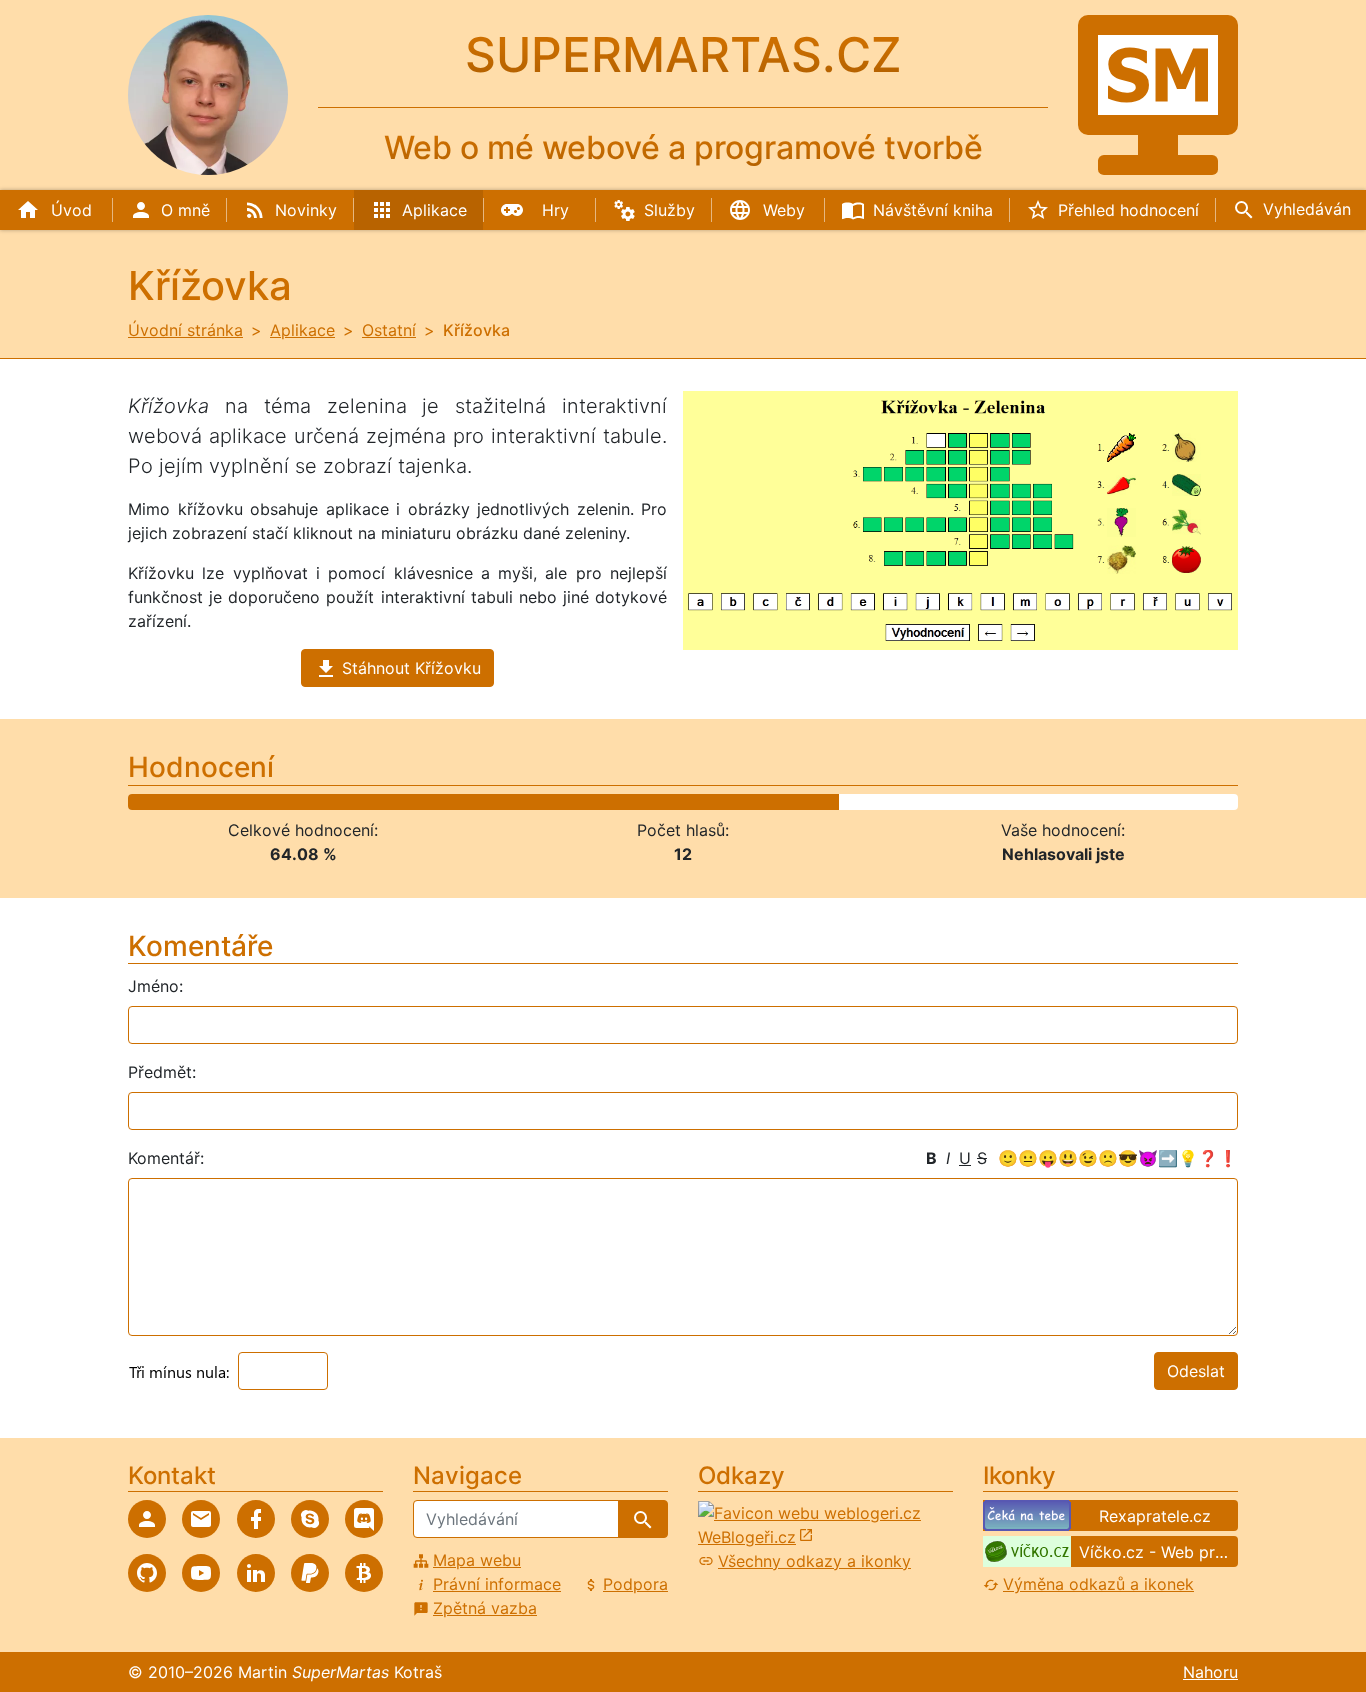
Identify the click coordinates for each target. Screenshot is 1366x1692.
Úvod (71, 210)
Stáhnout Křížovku (411, 668)
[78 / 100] (987, 802)
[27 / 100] (421, 802)
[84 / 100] (1054, 802)
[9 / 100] (222, 802)
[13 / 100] (266, 802)
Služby (669, 210)
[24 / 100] (388, 802)
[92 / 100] (1143, 802)
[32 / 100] (477, 802)
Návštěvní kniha (933, 210)
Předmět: (162, 1072)
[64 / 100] (832, 802)
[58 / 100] (765, 802)
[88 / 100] (1098, 802)
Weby (784, 210)
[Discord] (364, 1519)
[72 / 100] (921, 802)
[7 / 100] (200, 802)
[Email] (201, 1519)
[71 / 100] (910, 802)
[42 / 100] (588, 802)
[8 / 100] (211, 802)
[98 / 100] (1209, 802)
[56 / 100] (743, 802)
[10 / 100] (233, 802)
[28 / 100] (433, 802)
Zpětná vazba (485, 1608)
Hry (555, 210)
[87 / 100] (1087, 802)
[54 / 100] (721, 802)
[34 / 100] (499, 802)
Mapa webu (477, 1560)
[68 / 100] (876, 802)
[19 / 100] (333, 802)
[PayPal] (310, 1573)
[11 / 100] (244, 802)
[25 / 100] (399, 802)
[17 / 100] (311, 802)
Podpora (635, 1584)
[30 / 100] (455, 802)
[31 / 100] (466, 802)
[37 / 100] (532, 802)
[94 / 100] (1165, 802)
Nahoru (1210, 1672)
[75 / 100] (954, 802)
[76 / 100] (965, 802)
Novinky (306, 210)
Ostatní (389, 330)
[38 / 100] (543, 802)
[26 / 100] (410, 802)
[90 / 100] (1120, 802)
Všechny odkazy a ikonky (814, 1561)
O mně (185, 210)
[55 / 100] (732, 802)
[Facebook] (256, 1519)
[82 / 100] (1032, 802)
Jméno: (155, 986)
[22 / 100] (366, 802)
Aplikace (434, 210)
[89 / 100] (1109, 802)
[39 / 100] (555, 802)
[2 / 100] (144, 802)
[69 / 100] (887, 802)
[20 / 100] (344, 802)
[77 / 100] (976, 802)
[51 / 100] (688, 802)
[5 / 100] (177, 802)
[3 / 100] (155, 802)
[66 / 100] (854, 802)
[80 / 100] (1009, 802)
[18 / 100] (322, 802)
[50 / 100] (677, 802)
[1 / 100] (133, 802)
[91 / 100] (1131, 802)
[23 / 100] (377, 802)
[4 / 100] (166, 802)
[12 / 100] (255, 802)
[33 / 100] (488, 802)
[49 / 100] (666, 802)
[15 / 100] (288, 802)
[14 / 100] (277, 802)
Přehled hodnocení (1128, 210)
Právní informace (497, 1584)
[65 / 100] (843, 802)
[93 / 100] (1154, 802)
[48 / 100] (654, 802)
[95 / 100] (1176, 802)
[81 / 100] (1021, 802)
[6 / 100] (188, 802)
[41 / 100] (577, 802)
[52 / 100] (699, 802)
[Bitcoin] (364, 1573)
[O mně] (147, 1519)
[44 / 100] (610, 802)
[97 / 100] (1198, 802)
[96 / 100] (1187, 802)
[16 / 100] (299, 802)
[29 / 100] (444, 802)
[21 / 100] (355, 802)
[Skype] (310, 1519)
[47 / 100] (643, 802)
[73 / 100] (932, 802)
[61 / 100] (799, 802)
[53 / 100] (710, 802)
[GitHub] (147, 1573)
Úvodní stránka (185, 330)
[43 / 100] (599, 802)
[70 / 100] (898, 802)
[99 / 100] (1220, 802)
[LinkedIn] (256, 1573)
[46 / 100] (632, 802)
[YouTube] (201, 1573)
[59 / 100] (776, 802)
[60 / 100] (788, 802)
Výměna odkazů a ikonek (1098, 1584)
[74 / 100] (943, 802)
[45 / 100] (621, 802)
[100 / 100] (1231, 802)
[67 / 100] (865, 802)
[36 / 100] (521, 802)
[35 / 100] (510, 802)
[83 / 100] (1043, 802)
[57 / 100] (754, 802)
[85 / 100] (1065, 802)
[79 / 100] (998, 802)
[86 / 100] (1076, 802)
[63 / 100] (821, 802)
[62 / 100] (810, 802)
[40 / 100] (566, 802)
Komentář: (166, 1158)
